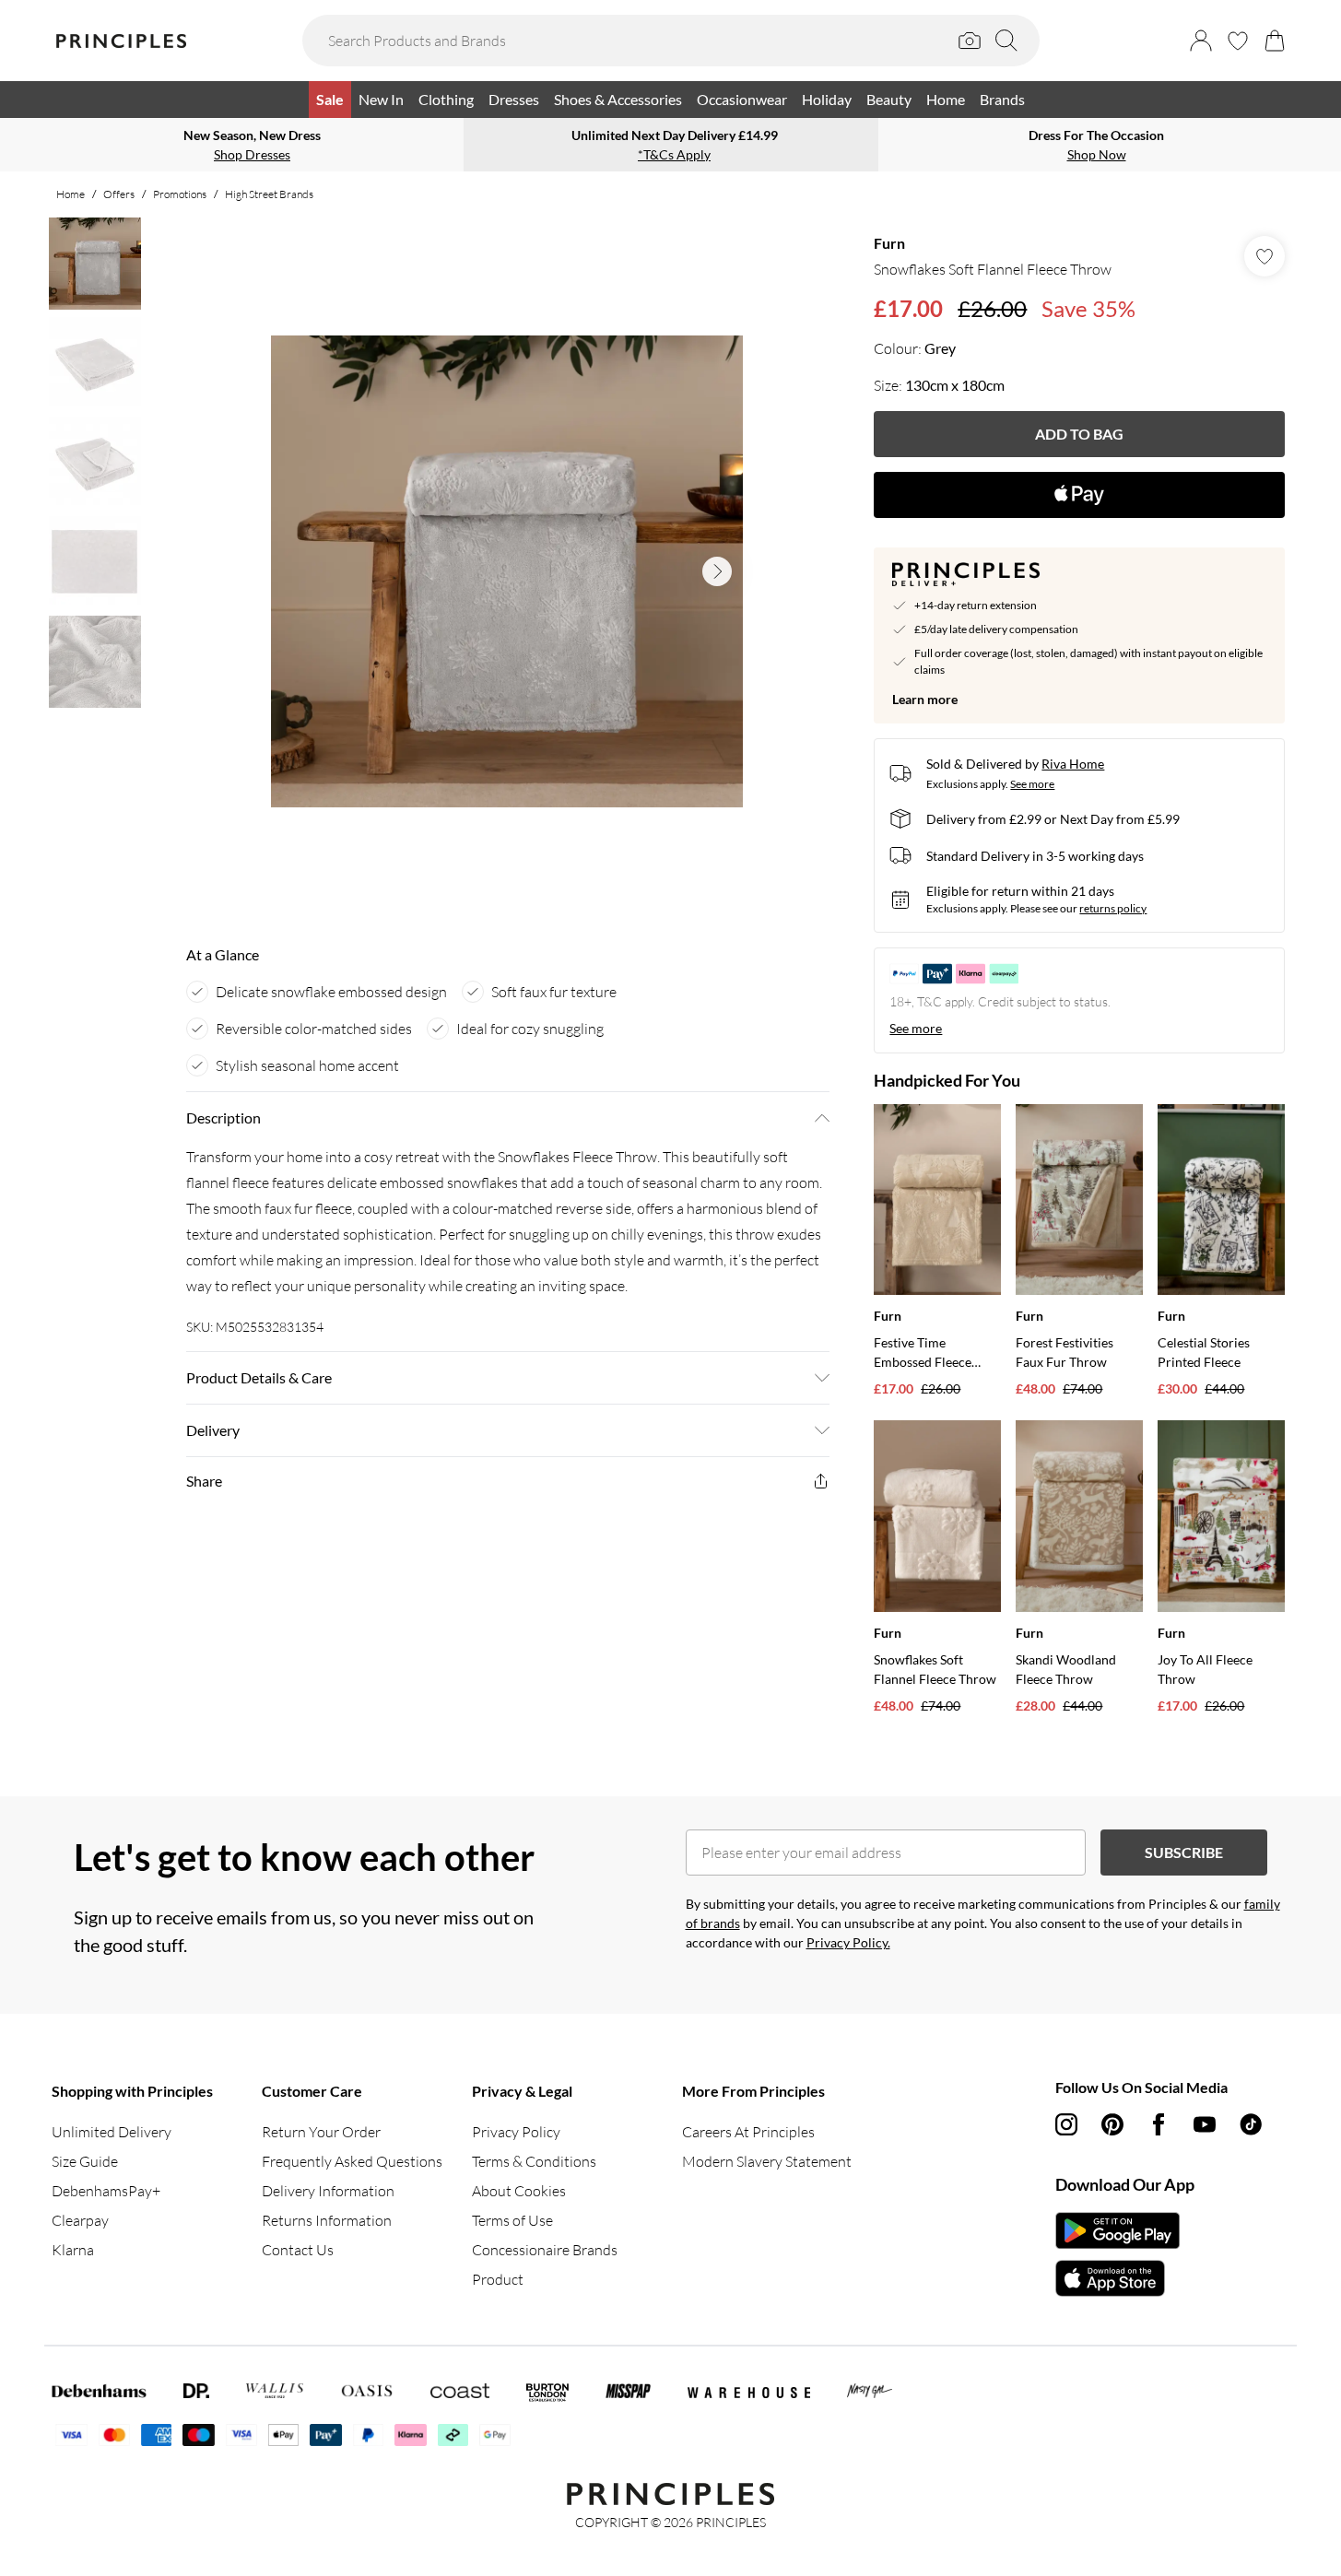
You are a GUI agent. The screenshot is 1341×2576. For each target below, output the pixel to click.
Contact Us (298, 2250)
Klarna (73, 2250)
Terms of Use (512, 2220)
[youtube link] (1205, 2124)
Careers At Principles (748, 2132)
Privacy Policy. (848, 1942)
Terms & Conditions (534, 2161)
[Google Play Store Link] (1117, 2230)
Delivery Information (328, 2191)
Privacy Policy (516, 2132)
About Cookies (519, 2191)
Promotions (180, 194)
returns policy (1113, 908)
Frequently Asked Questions (352, 2161)
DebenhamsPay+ (106, 2191)
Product (498, 2279)
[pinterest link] (1112, 2124)
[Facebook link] (1159, 2124)
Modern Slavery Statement (767, 2161)
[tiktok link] (1251, 2124)
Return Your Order (321, 2132)
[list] (507, 571)
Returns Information (327, 2220)
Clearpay (80, 2220)
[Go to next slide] (717, 571)
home (71, 194)
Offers (119, 194)
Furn (889, 243)
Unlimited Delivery (112, 2132)
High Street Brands (269, 194)
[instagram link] (1066, 2124)
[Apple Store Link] (1117, 2278)
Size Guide (85, 2161)
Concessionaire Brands (545, 2250)
